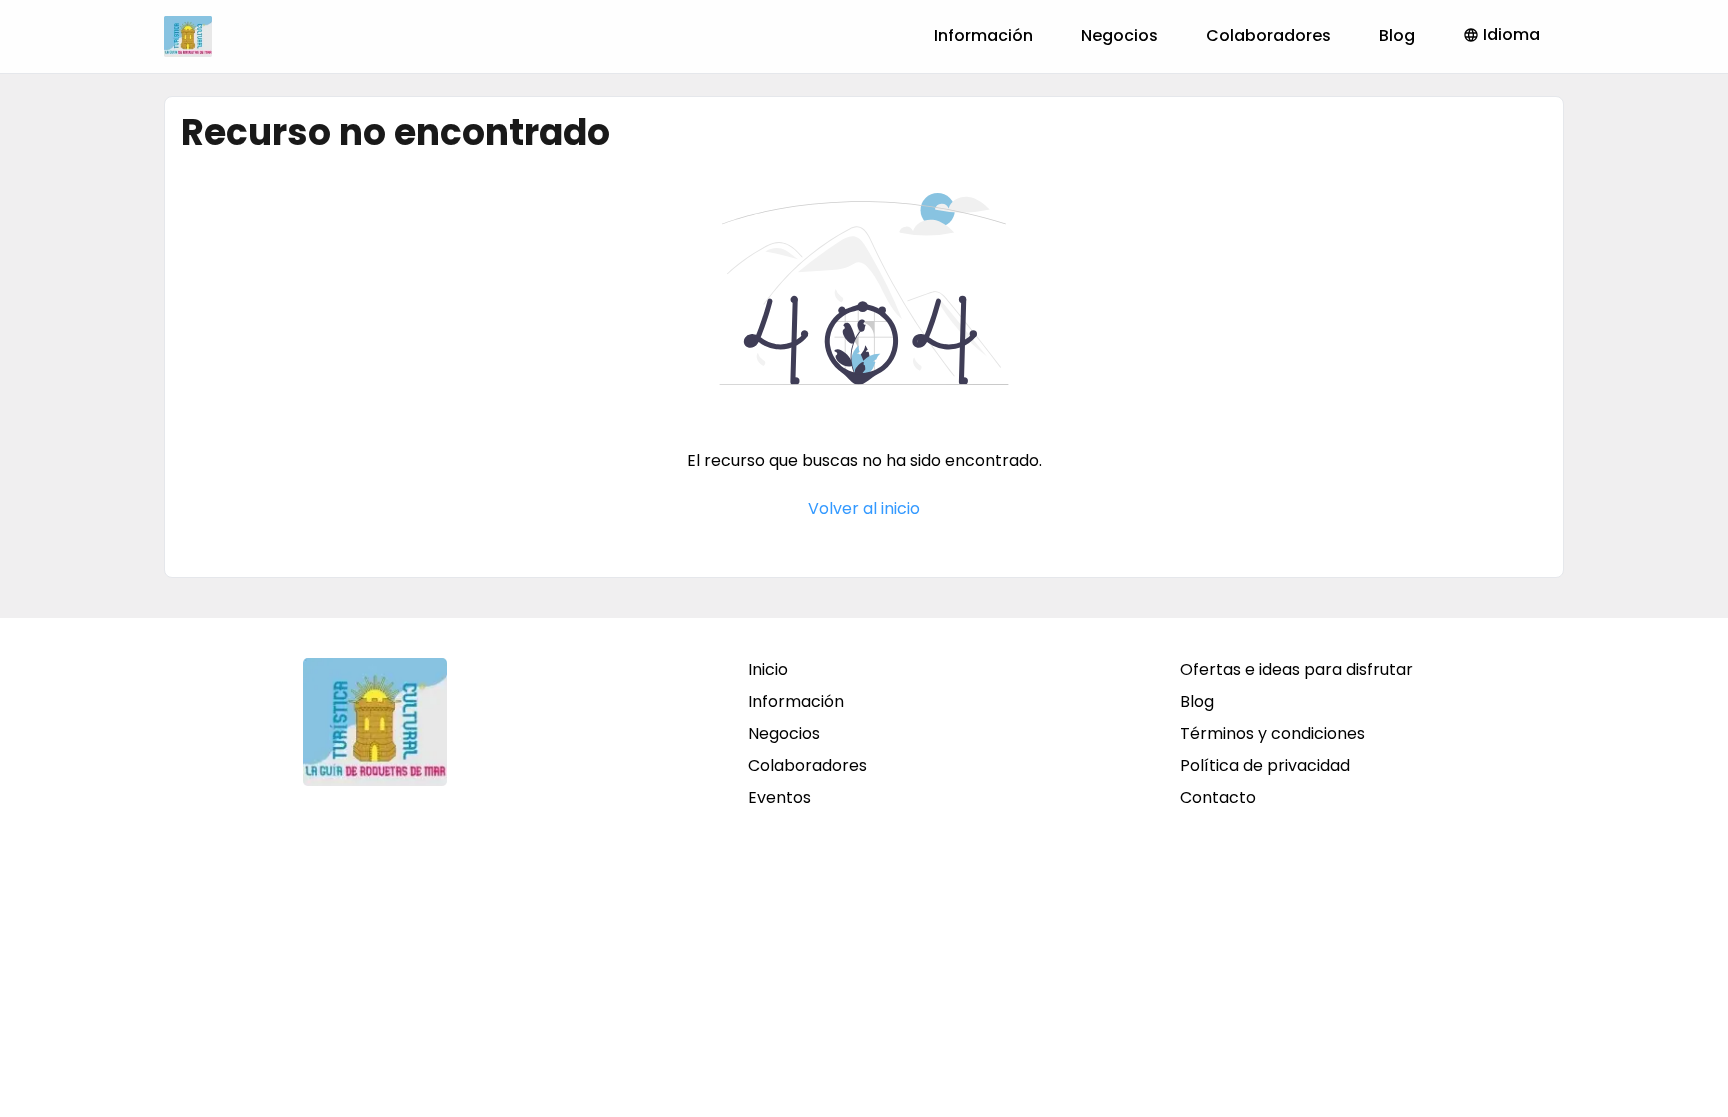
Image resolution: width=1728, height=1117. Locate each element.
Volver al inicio (864, 508)
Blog (1397, 35)
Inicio (768, 669)
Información (983, 35)
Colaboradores (1268, 35)
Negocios (1119, 35)
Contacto (1218, 797)
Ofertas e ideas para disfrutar (1296, 669)
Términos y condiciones (1272, 733)
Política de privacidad (1265, 765)
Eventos (779, 797)
